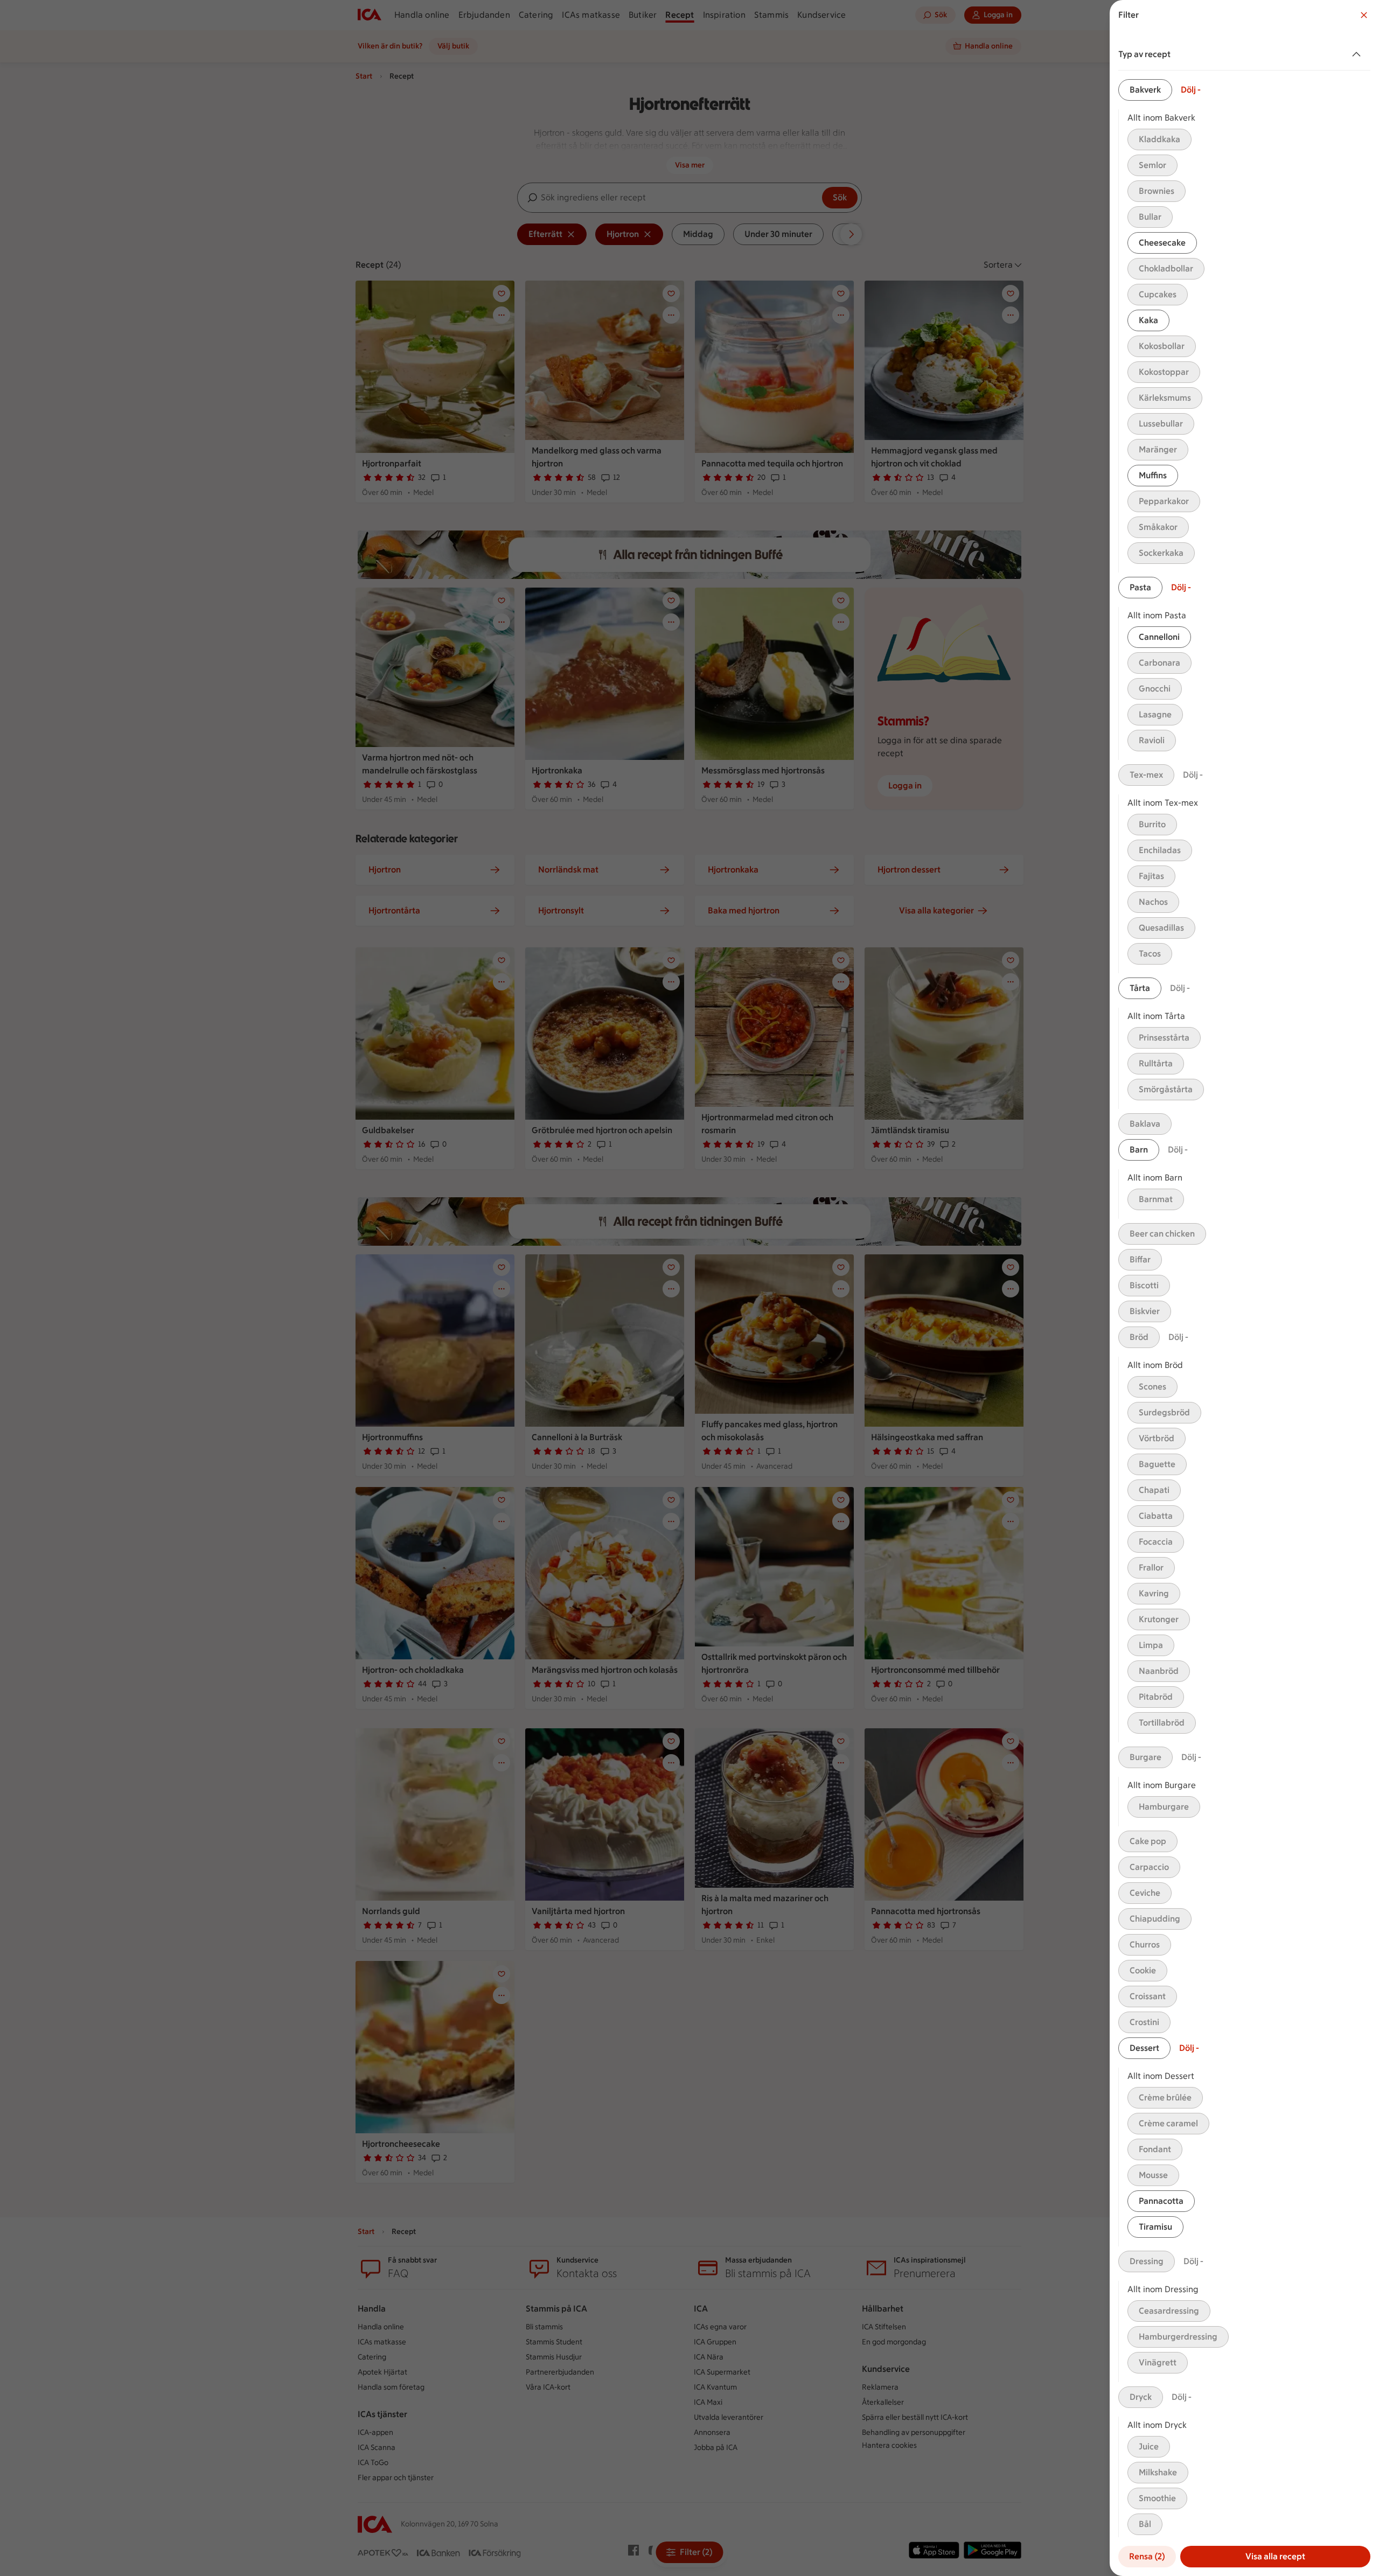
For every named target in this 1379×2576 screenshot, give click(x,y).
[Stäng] (1364, 15)
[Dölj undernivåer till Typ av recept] (1359, 54)
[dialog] (1244, 1288)
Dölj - (1191, 90)
